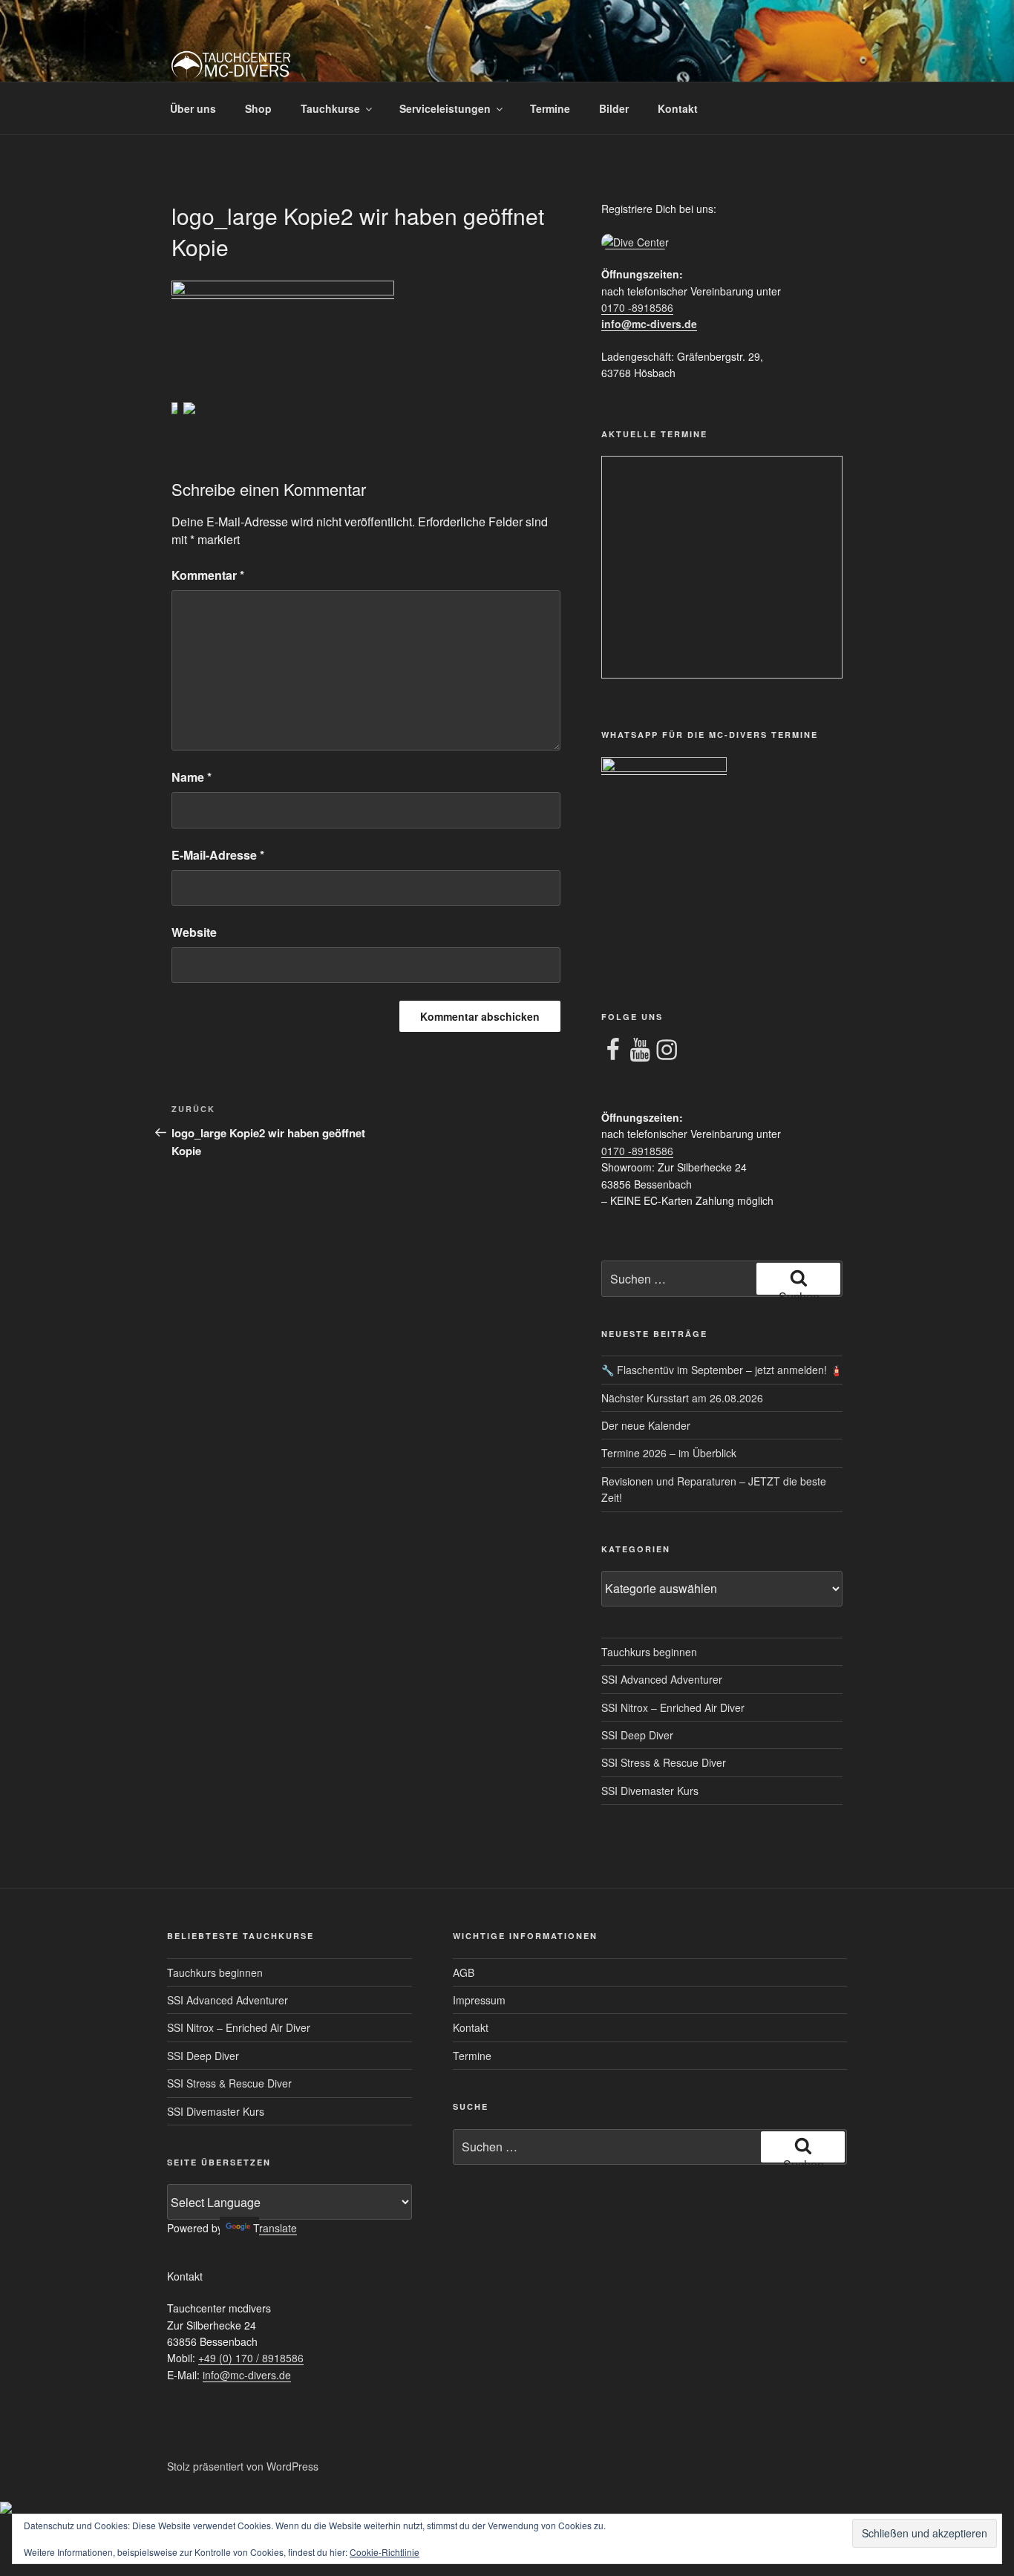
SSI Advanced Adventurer (662, 1679)
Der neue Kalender (646, 1425)
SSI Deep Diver (637, 1735)
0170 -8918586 (637, 307)
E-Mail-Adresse (218, 855)
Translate (275, 2228)
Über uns (193, 108)
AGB (464, 1972)
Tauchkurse (330, 108)
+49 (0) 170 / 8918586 (251, 2358)
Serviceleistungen (445, 108)
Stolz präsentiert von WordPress (243, 2466)
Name (192, 777)
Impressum (479, 2000)
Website (194, 932)
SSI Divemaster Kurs (650, 1791)
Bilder (614, 108)
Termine (550, 108)
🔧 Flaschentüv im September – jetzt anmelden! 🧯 (722, 1370)
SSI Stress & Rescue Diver (664, 1762)
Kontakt (678, 108)
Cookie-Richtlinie (385, 2552)
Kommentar (208, 575)
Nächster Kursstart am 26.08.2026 (682, 1398)
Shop (258, 108)
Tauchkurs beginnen (649, 1652)
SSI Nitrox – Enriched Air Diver (673, 1707)
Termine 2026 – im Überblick (669, 1453)
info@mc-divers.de (649, 324)
